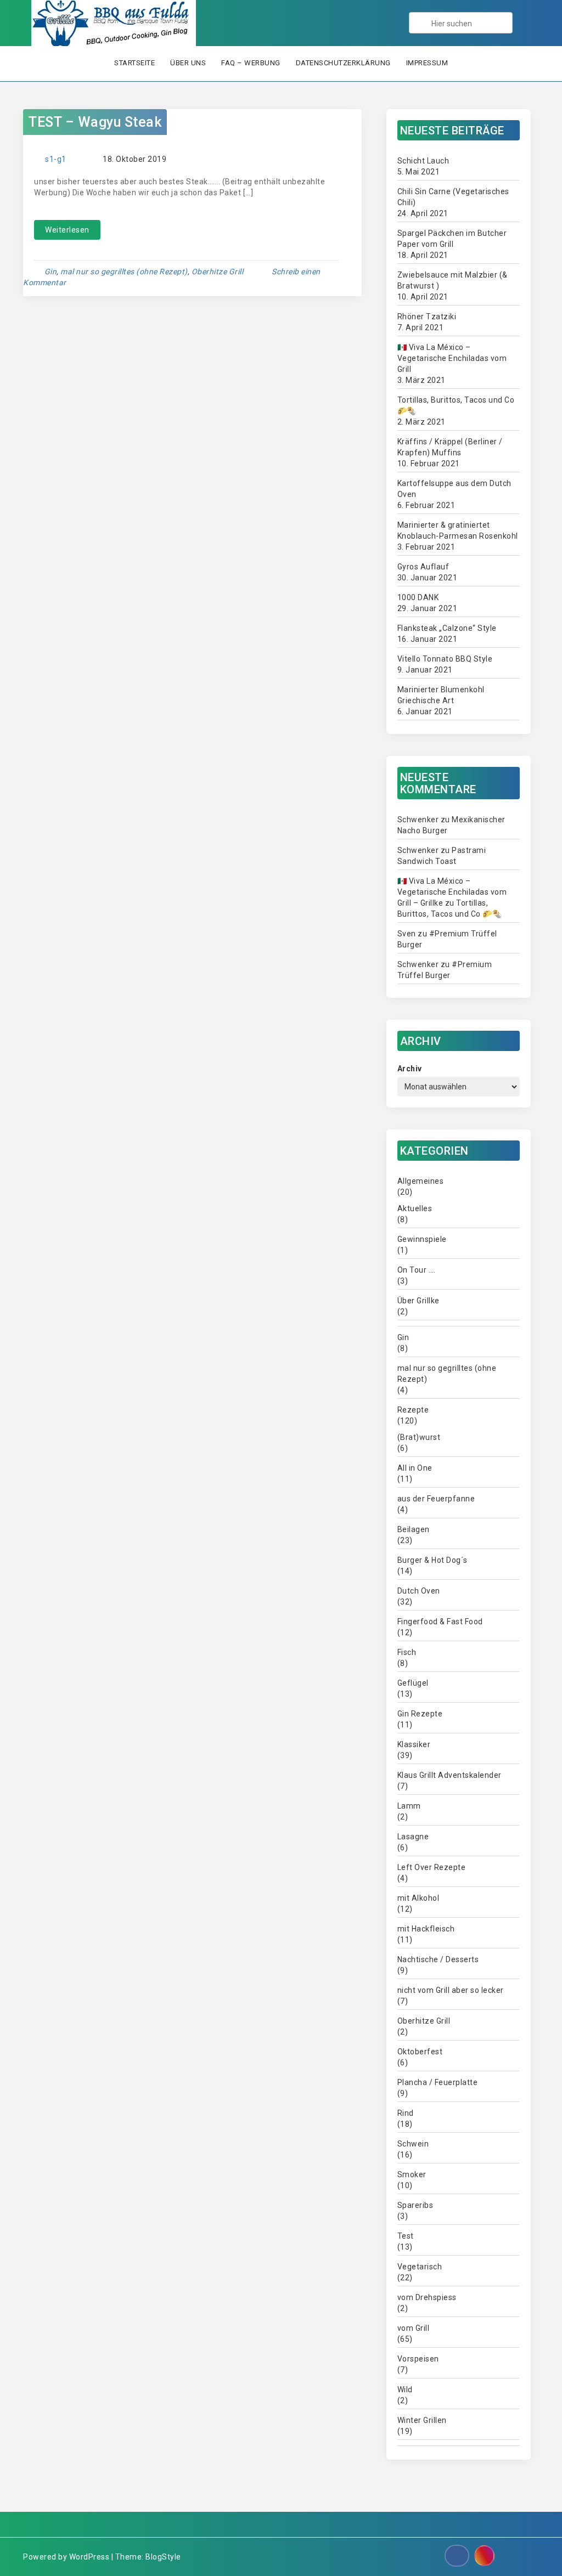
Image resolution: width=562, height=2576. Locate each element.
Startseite (134, 63)
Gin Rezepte (420, 1714)
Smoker (412, 2174)
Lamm (409, 1806)
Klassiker (414, 1744)
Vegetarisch (420, 2267)
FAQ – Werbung (251, 63)
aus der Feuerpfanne (436, 1499)
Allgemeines (421, 1181)
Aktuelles (415, 1208)
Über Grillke (418, 1301)
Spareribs (415, 2205)
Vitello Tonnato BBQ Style (445, 659)
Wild (405, 2389)
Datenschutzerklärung (343, 63)
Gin (51, 272)
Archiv (410, 1069)
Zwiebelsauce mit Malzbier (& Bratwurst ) (453, 280)
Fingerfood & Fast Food (440, 1622)
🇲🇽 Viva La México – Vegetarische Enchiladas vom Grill (452, 358)
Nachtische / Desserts (438, 1959)
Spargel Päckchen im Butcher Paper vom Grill (452, 239)
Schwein (413, 2144)
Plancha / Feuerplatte (438, 2082)
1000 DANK (418, 597)
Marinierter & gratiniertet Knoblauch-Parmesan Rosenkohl (458, 530)
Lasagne (413, 1837)
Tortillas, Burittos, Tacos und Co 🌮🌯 (456, 405)
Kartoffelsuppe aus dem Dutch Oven (454, 489)
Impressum (427, 63)
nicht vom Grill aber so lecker (451, 1990)
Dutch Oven (419, 1591)
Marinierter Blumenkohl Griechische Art (441, 695)
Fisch (407, 1652)
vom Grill (414, 2328)
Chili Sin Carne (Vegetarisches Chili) (453, 197)
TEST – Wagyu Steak (95, 122)
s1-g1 (56, 159)
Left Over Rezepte (432, 1867)
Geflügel (413, 1683)
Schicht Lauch (423, 161)
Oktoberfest (420, 2052)
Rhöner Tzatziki (427, 317)
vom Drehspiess (427, 2297)
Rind (406, 2113)
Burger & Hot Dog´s (432, 1560)
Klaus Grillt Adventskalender (449, 1775)
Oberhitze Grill (218, 272)
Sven (407, 934)
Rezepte (413, 1410)
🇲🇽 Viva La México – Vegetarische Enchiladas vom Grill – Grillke (452, 892)
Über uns (188, 63)
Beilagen (414, 1529)
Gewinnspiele (422, 1239)
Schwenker (418, 820)
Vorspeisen (418, 2359)
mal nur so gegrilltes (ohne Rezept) (124, 272)
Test (406, 2236)
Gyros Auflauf (423, 567)
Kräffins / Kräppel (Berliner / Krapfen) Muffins (450, 447)
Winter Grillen (422, 2420)
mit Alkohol (418, 1898)
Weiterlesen (67, 230)
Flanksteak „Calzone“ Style (447, 628)
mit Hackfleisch (426, 1929)
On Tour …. (417, 1270)
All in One (415, 1468)
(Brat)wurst (419, 1437)
